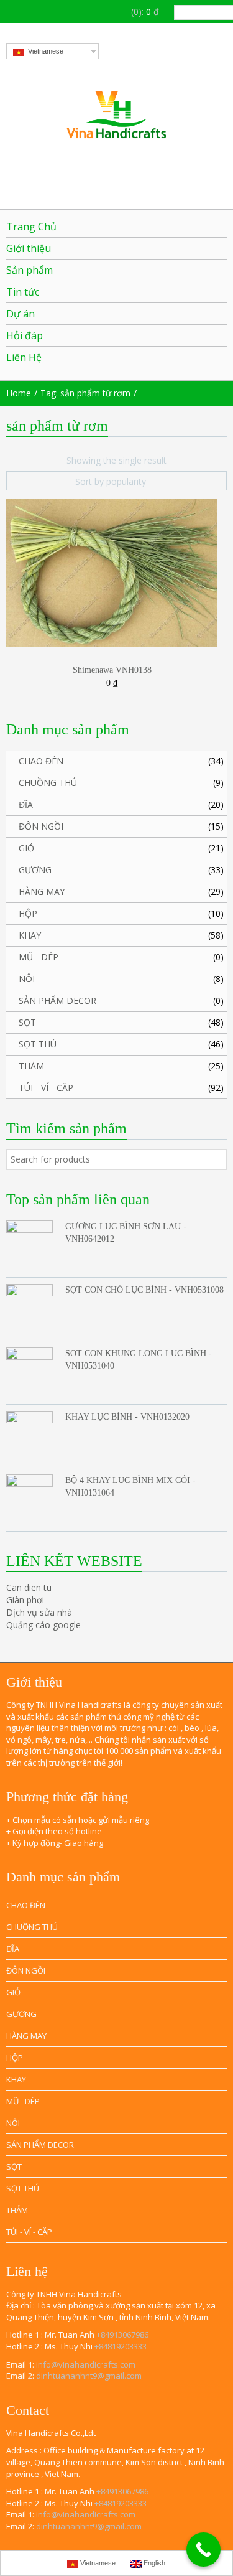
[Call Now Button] (203, 2550)
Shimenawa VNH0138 (112, 670)
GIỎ (26, 848)
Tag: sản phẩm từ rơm (85, 393)
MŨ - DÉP (39, 957)
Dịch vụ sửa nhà (39, 1612)
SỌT (27, 1022)
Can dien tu (29, 1587)
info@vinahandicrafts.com (86, 2364)
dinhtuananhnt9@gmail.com (89, 2376)
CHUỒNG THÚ (48, 783)
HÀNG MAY (42, 892)
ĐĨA (26, 804)
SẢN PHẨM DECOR (57, 1000)
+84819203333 (121, 2346)
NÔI (27, 979)
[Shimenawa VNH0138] (112, 572)
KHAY (30, 935)
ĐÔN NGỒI (41, 826)
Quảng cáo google (43, 1625)
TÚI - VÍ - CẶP (46, 1088)
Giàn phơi (25, 1600)
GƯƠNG (35, 870)
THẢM (31, 1066)
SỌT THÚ (38, 1044)
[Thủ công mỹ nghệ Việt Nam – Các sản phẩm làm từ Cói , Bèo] (116, 115)
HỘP (28, 913)
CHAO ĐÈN (41, 761)
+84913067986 (122, 2335)
